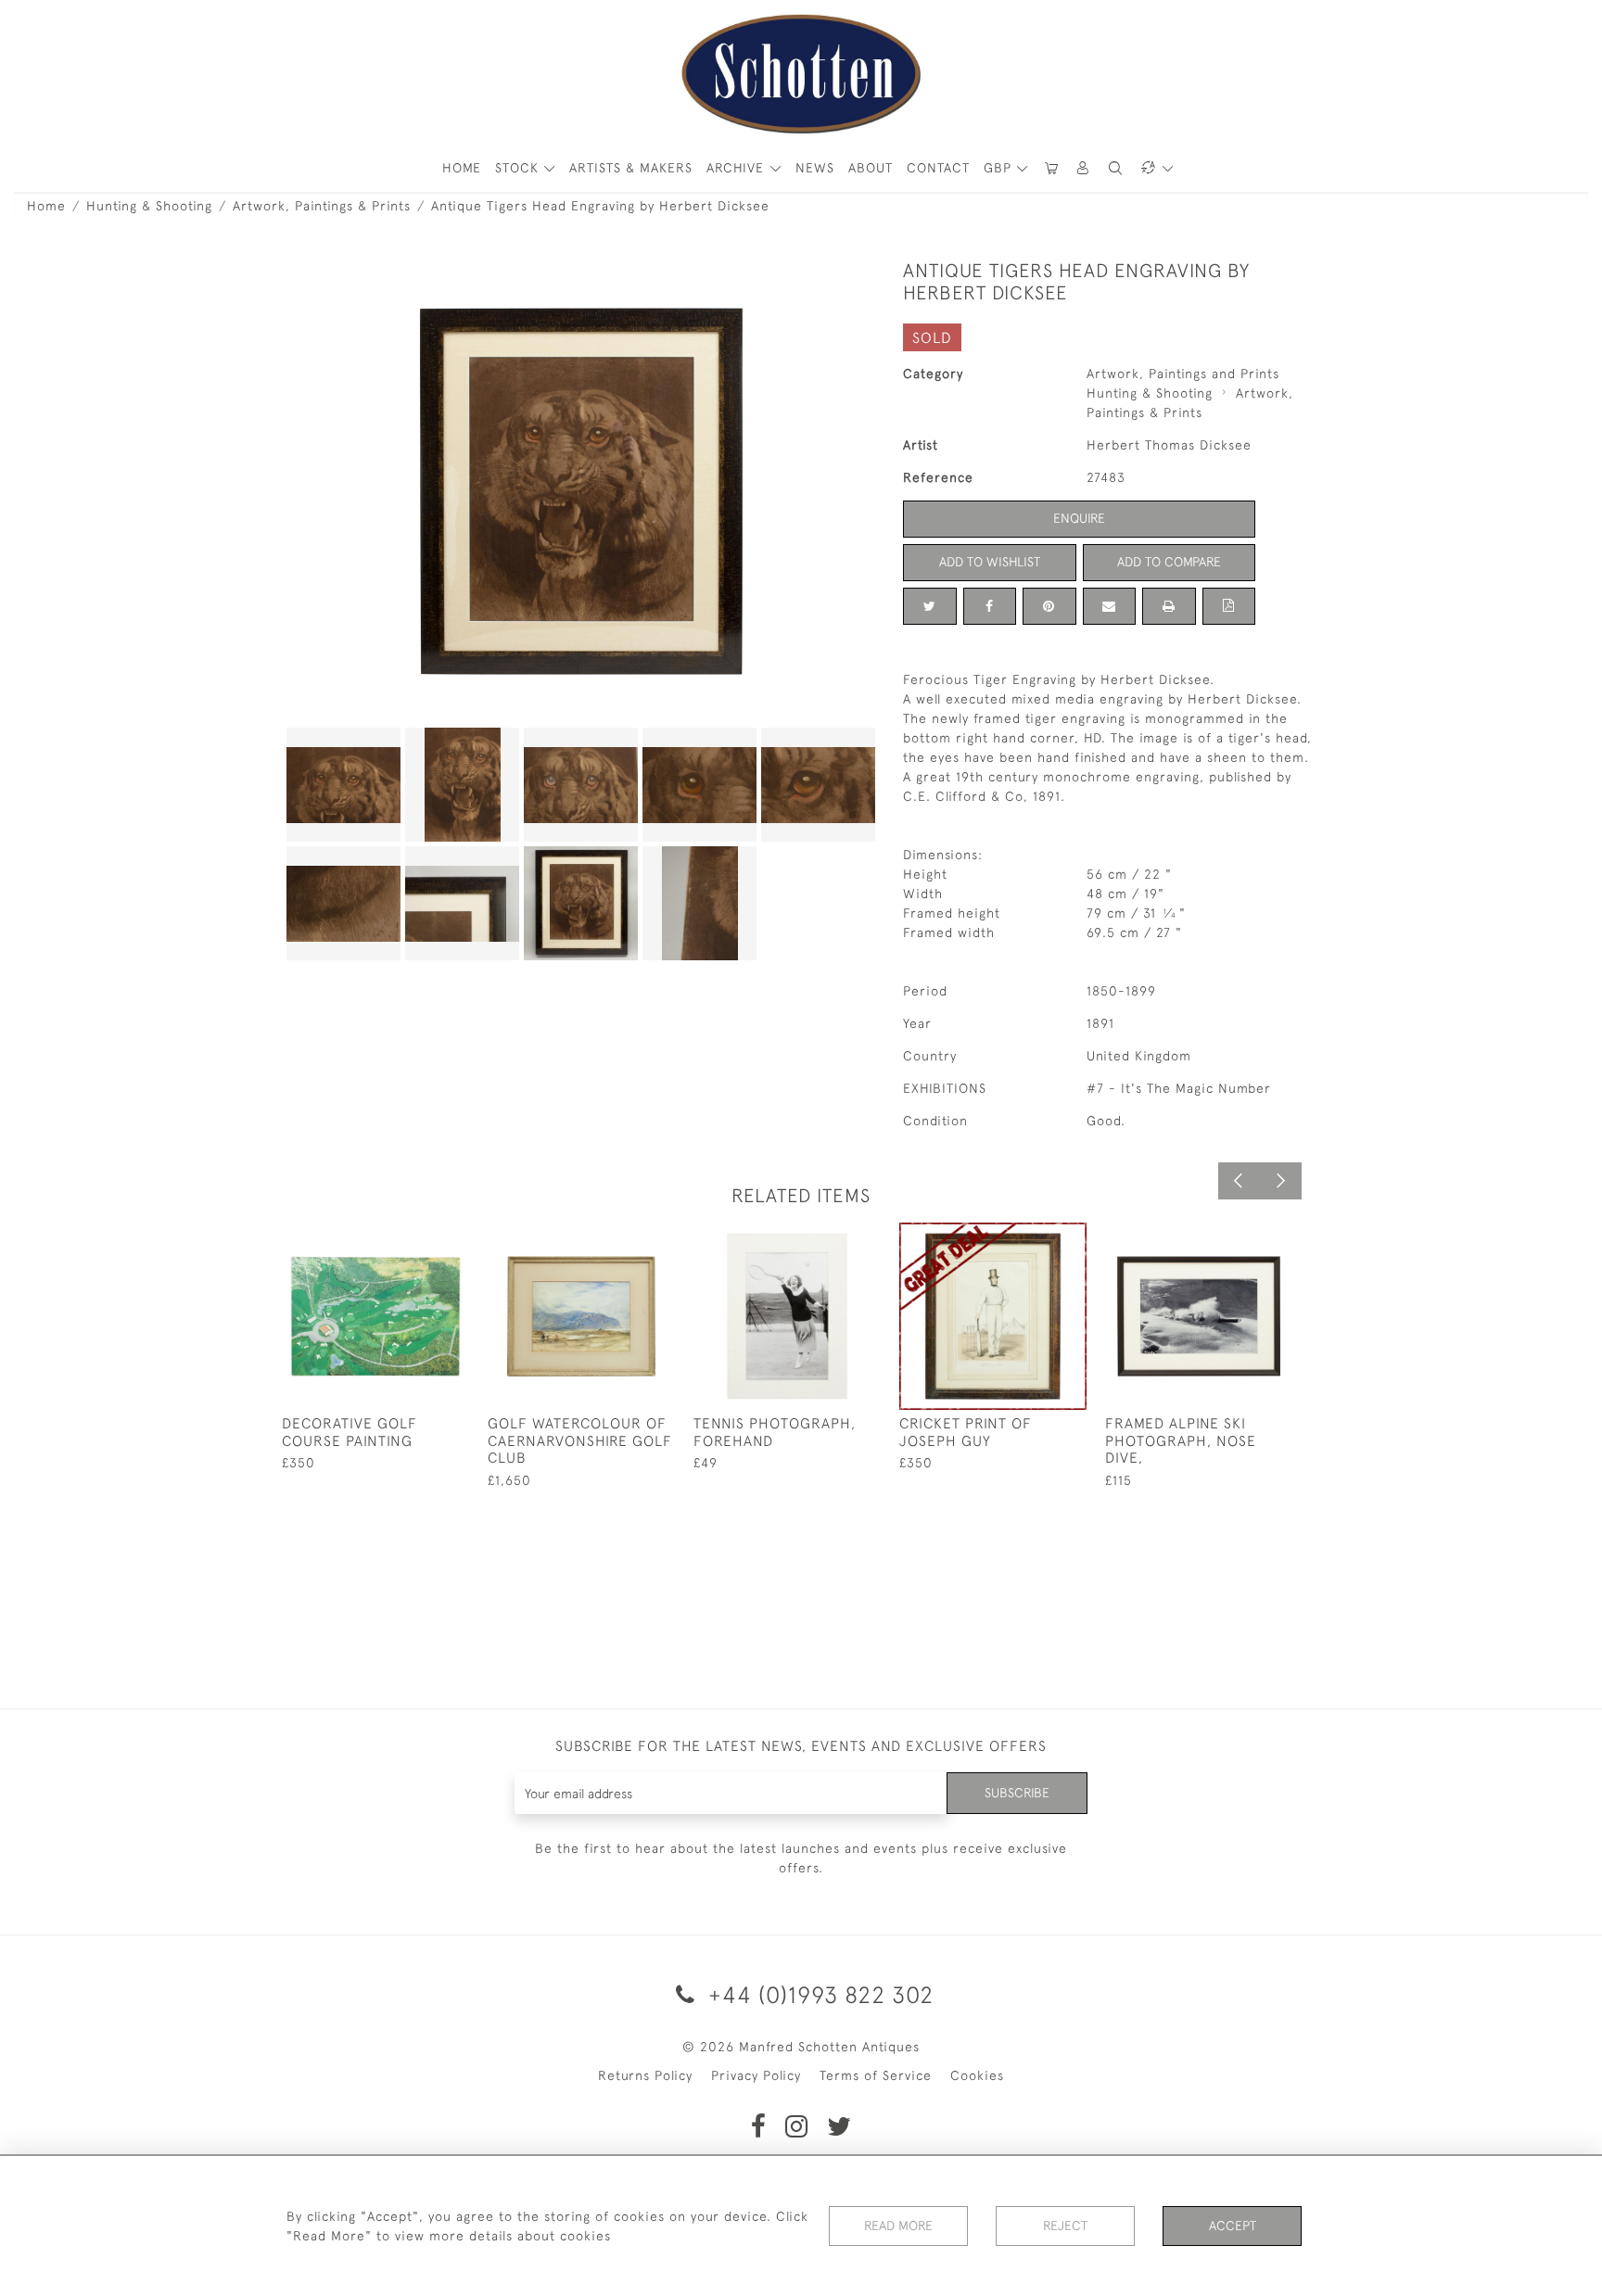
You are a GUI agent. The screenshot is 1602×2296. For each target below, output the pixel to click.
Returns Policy (645, 2075)
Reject (1065, 2226)
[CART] (1051, 168)
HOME (462, 168)
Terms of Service (876, 2075)
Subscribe (1017, 1793)
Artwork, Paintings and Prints (1183, 374)
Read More (898, 2226)
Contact (938, 168)
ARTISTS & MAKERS (631, 168)
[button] (1084, 168)
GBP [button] (1000, 168)
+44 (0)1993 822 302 (818, 1994)
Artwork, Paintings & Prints (322, 206)
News (815, 168)
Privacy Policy (756, 2075)
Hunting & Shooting (149, 206)
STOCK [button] (519, 168)
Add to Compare (1169, 562)
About (871, 168)
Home (46, 206)
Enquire (1079, 518)
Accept (1233, 2226)
